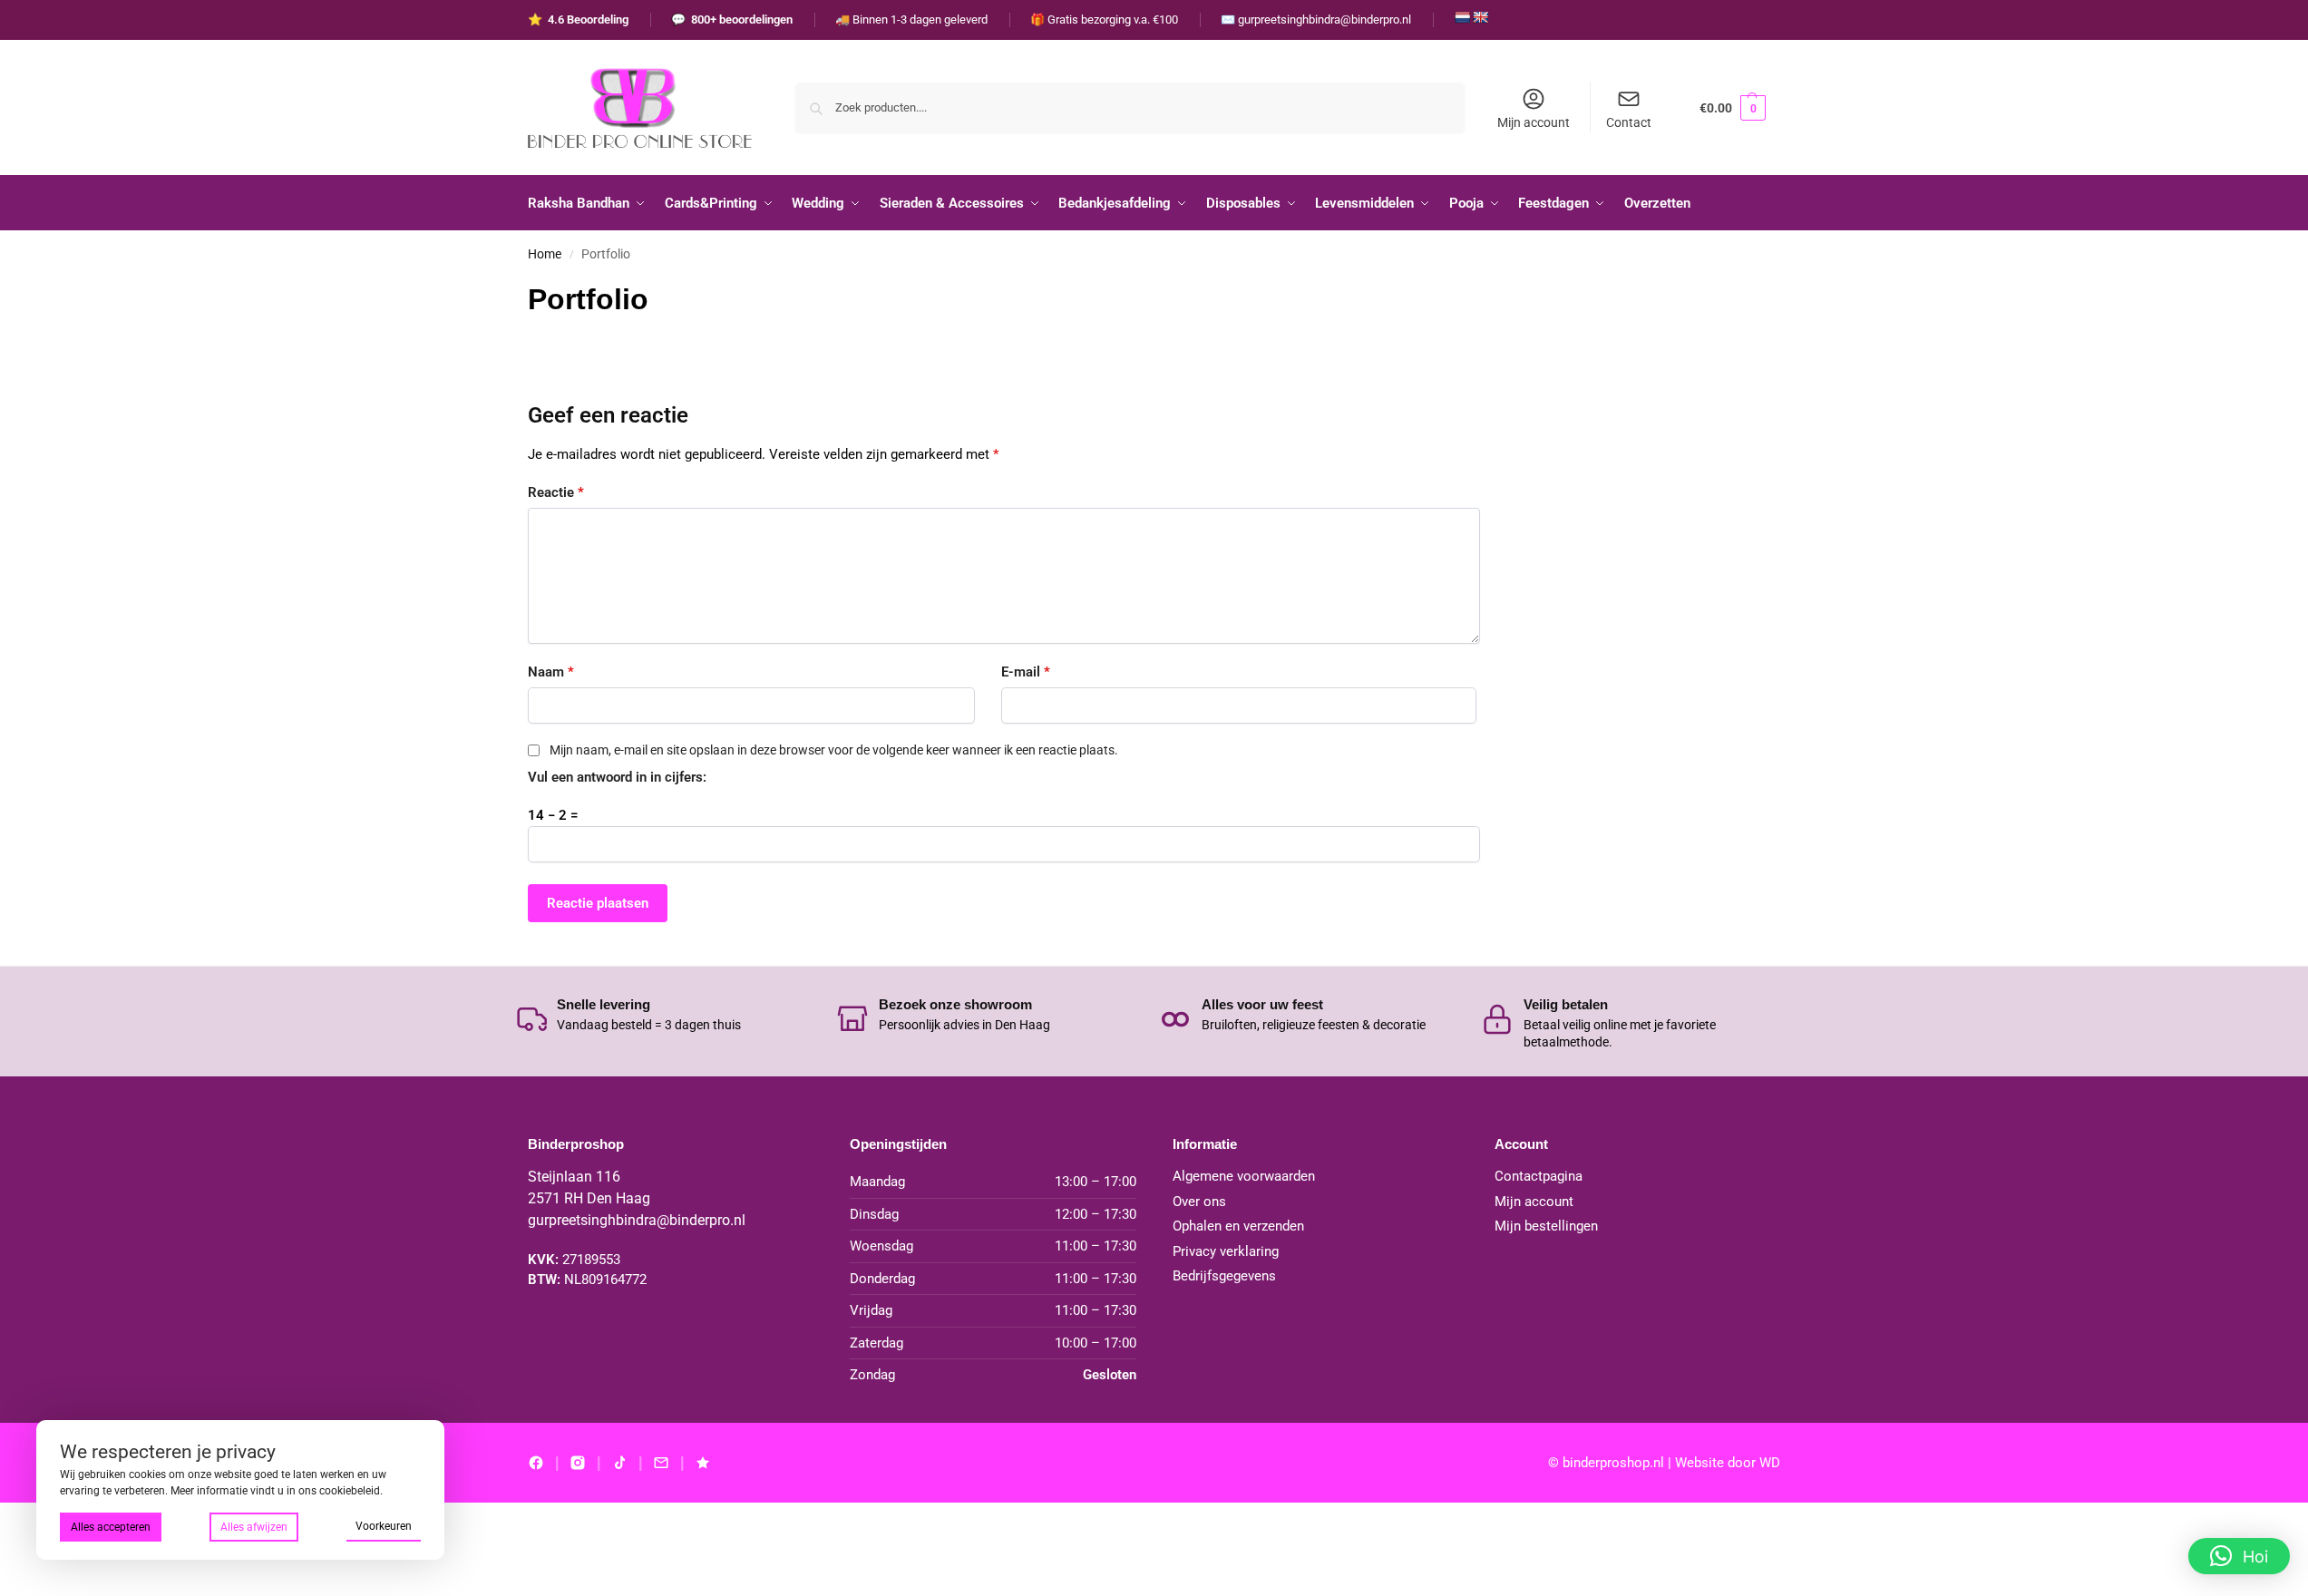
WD (1770, 1463)
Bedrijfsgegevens (1224, 1276)
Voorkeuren (384, 1526)
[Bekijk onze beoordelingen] (703, 1463)
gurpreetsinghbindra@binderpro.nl (637, 1220)
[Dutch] (1462, 17)
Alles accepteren (111, 1527)
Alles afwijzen (254, 1527)
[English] (1480, 17)
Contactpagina (1539, 1176)
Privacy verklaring (1226, 1251)
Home (545, 254)
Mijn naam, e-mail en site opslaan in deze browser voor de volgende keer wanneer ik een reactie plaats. (834, 750)
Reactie (556, 492)
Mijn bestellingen (1546, 1226)
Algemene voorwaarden (1244, 1176)
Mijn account (1534, 122)
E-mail (1026, 672)
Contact (1629, 122)
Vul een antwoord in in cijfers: (617, 777)
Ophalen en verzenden (1238, 1226)
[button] (1733, 107)
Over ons (1199, 1202)
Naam (551, 672)
